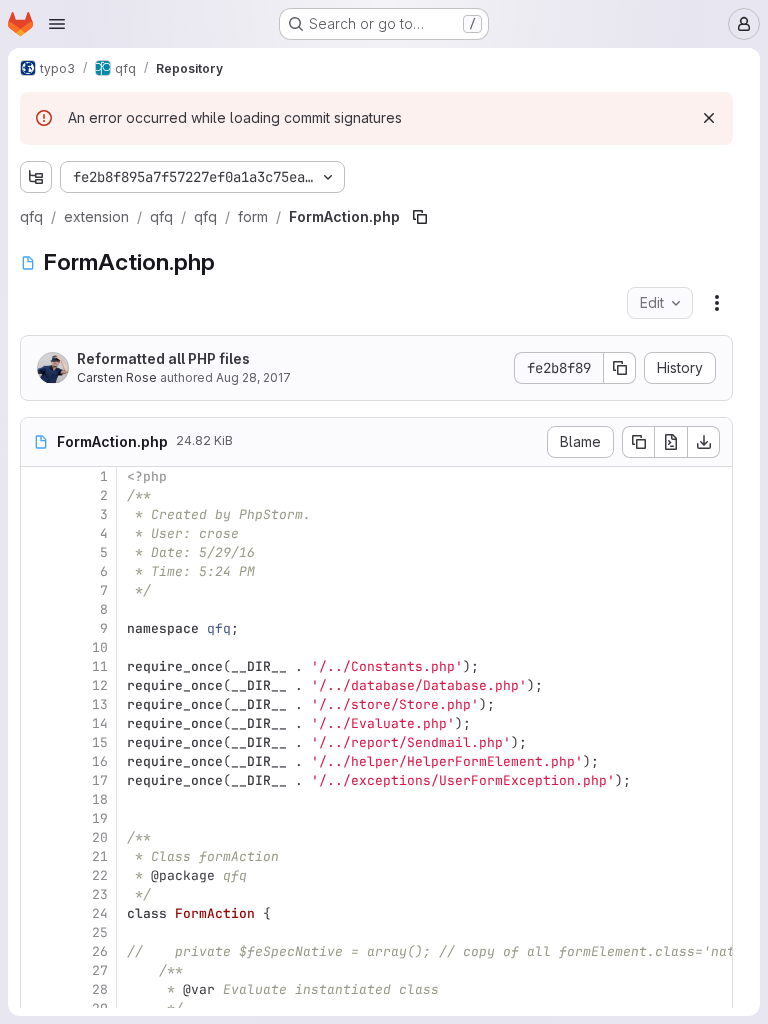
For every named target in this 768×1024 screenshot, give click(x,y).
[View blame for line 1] (38, 476)
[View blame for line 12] (38, 685)
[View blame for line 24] (38, 913)
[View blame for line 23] (38, 894)
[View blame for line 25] (38, 932)
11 (100, 666)
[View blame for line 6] (38, 571)
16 (100, 761)
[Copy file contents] (638, 442)
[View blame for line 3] (38, 514)
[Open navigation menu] (57, 24)
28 (100, 989)
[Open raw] (671, 442)
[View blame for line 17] (38, 780)
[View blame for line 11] (38, 666)
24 (100, 913)
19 (100, 818)
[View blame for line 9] (38, 628)
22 (100, 875)
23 (100, 894)
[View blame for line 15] (38, 742)
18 (100, 799)
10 (100, 647)
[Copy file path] (420, 217)
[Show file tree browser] (36, 177)
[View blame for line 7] (38, 590)
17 (100, 780)
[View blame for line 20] (38, 837)
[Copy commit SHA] (620, 368)
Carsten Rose (117, 377)
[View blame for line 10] (38, 647)
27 (100, 970)
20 (100, 837)
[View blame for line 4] (38, 533)
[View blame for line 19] (38, 818)
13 (100, 704)
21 (100, 856)
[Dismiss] (709, 118)
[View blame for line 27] (38, 970)
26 (100, 951)
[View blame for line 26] (38, 951)
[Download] (704, 442)
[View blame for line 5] (38, 552)
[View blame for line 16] (38, 761)
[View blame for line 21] (38, 856)
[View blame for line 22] (38, 875)
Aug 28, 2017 (253, 377)
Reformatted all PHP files (163, 358)
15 (100, 742)
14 (100, 723)
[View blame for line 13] (38, 704)
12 (100, 685)
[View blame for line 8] (38, 609)
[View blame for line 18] (38, 799)
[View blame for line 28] (38, 989)
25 (100, 932)
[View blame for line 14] (38, 723)
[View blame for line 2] (38, 495)
